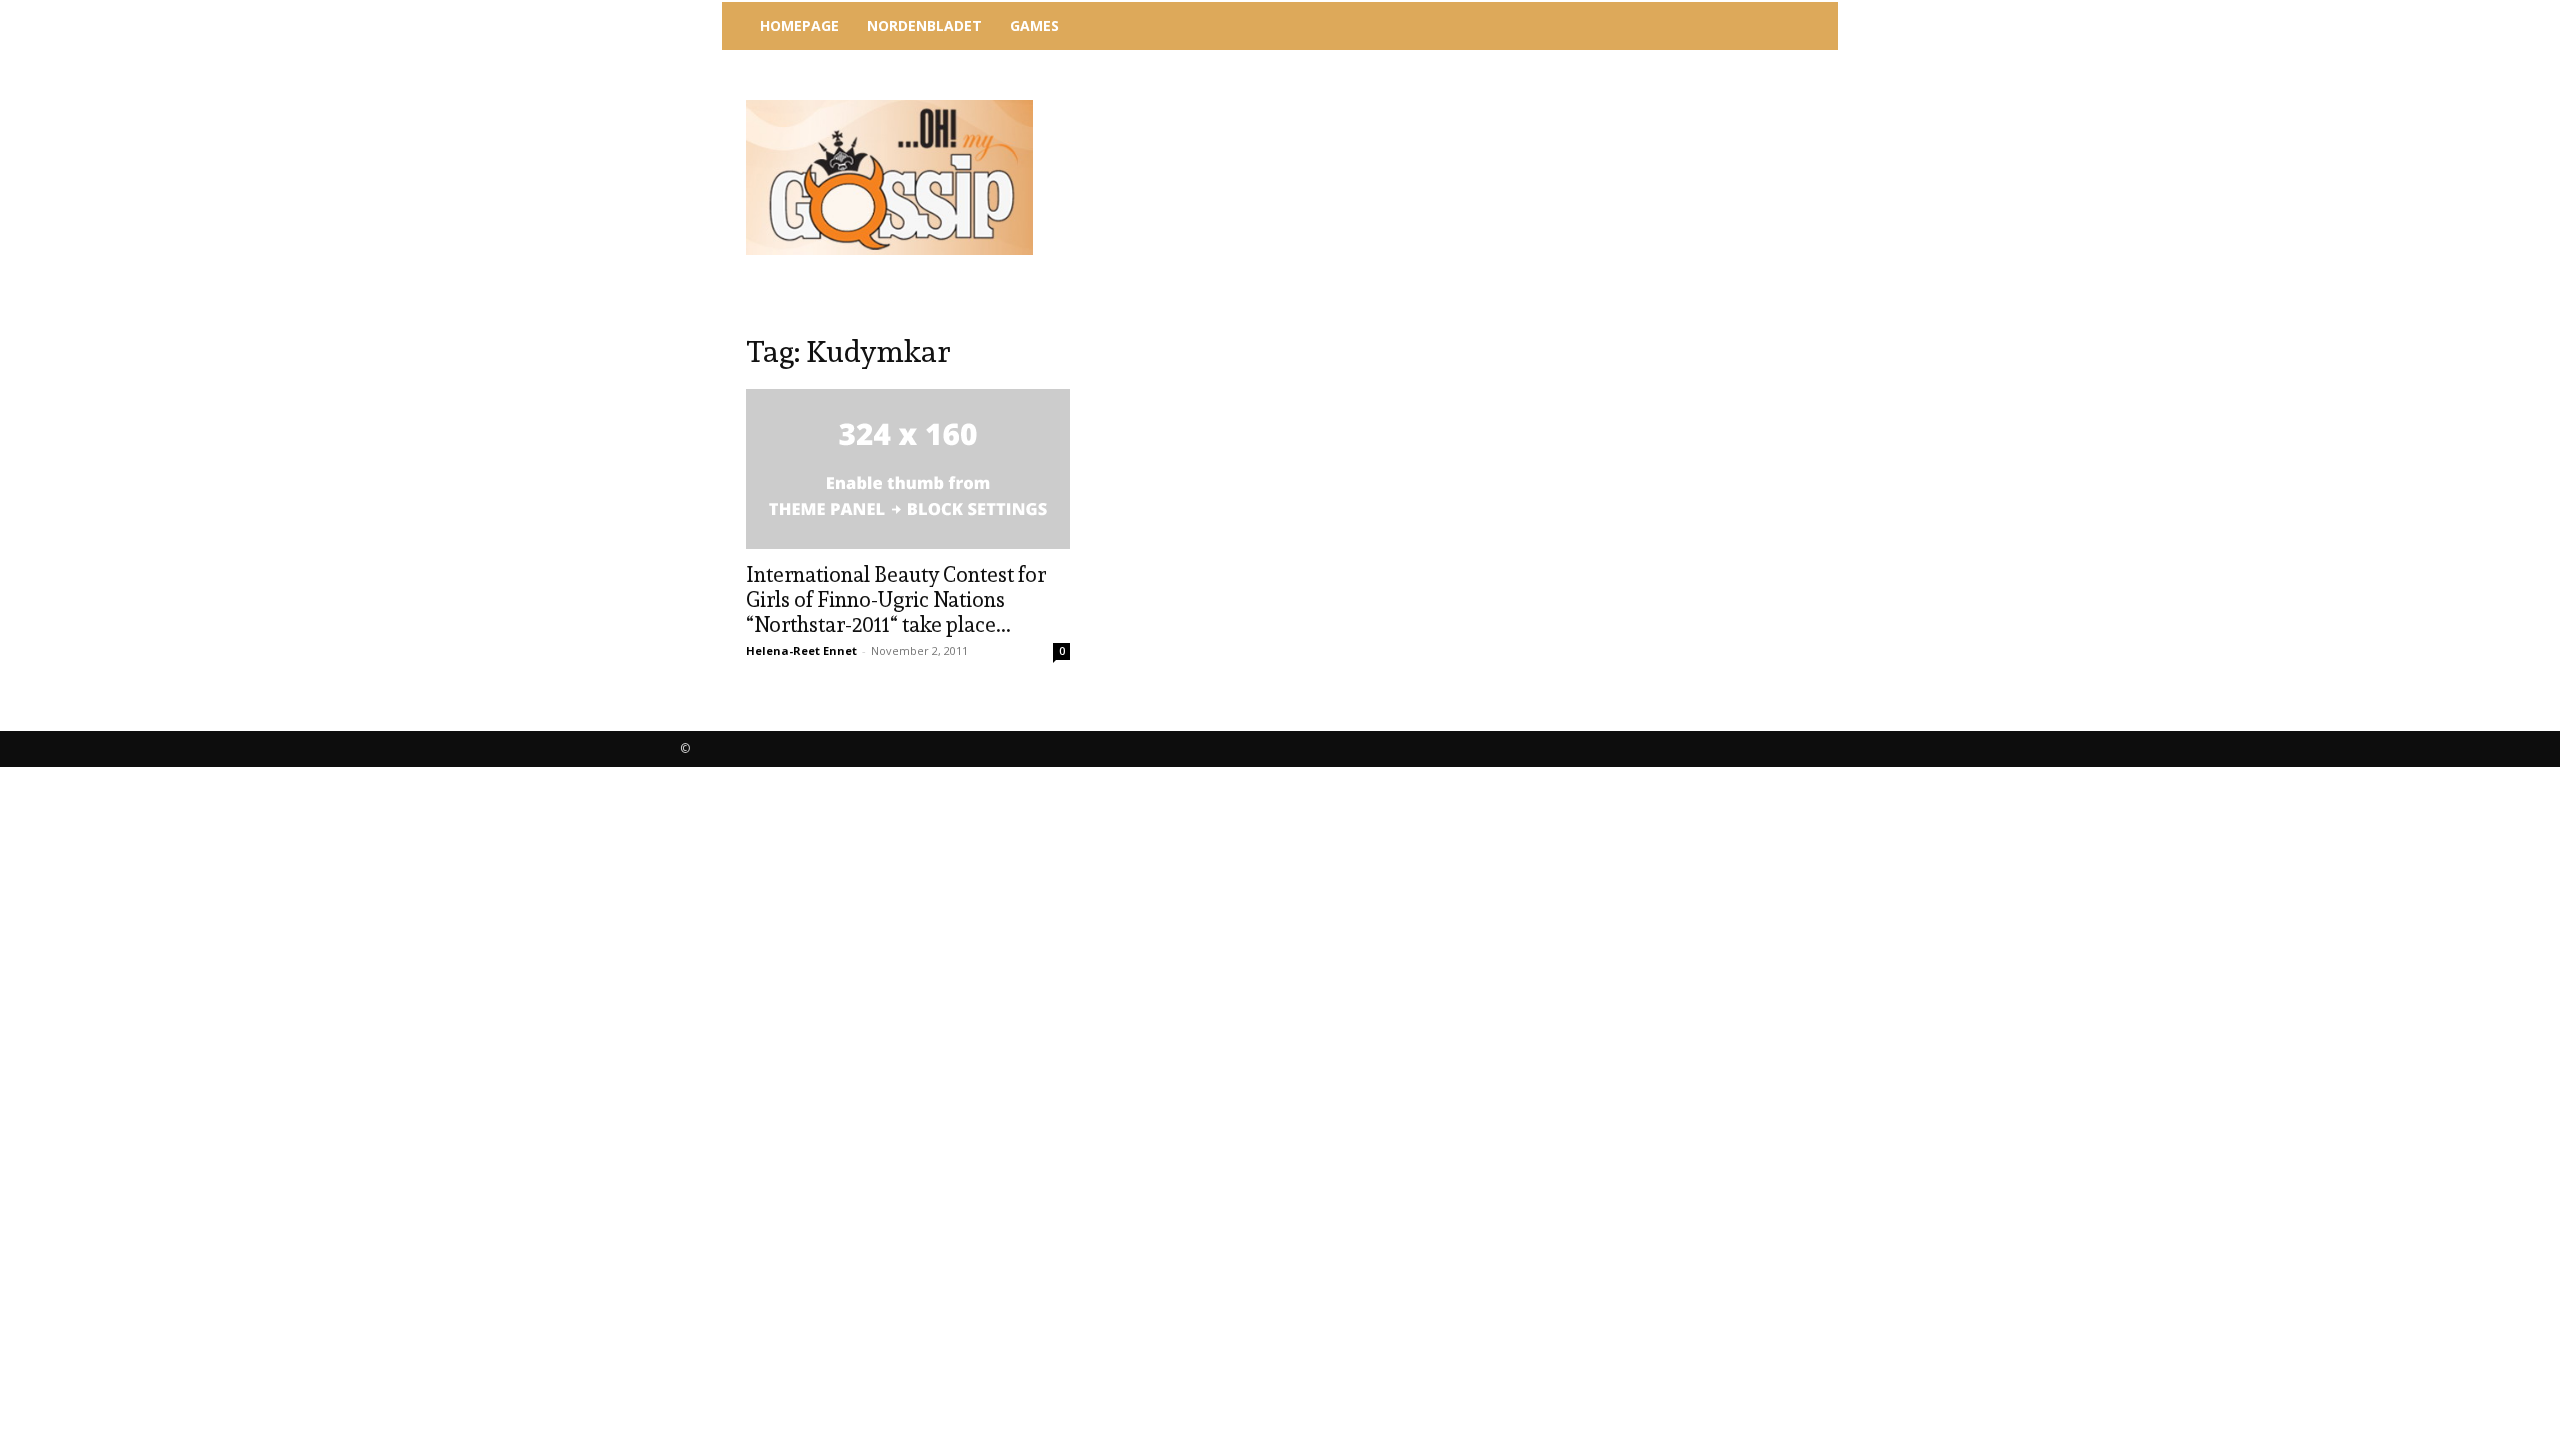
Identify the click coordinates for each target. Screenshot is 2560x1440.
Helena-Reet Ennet (801, 650)
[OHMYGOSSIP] (889, 177)
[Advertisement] (1445, 105)
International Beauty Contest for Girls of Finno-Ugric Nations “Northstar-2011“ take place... (896, 599)
